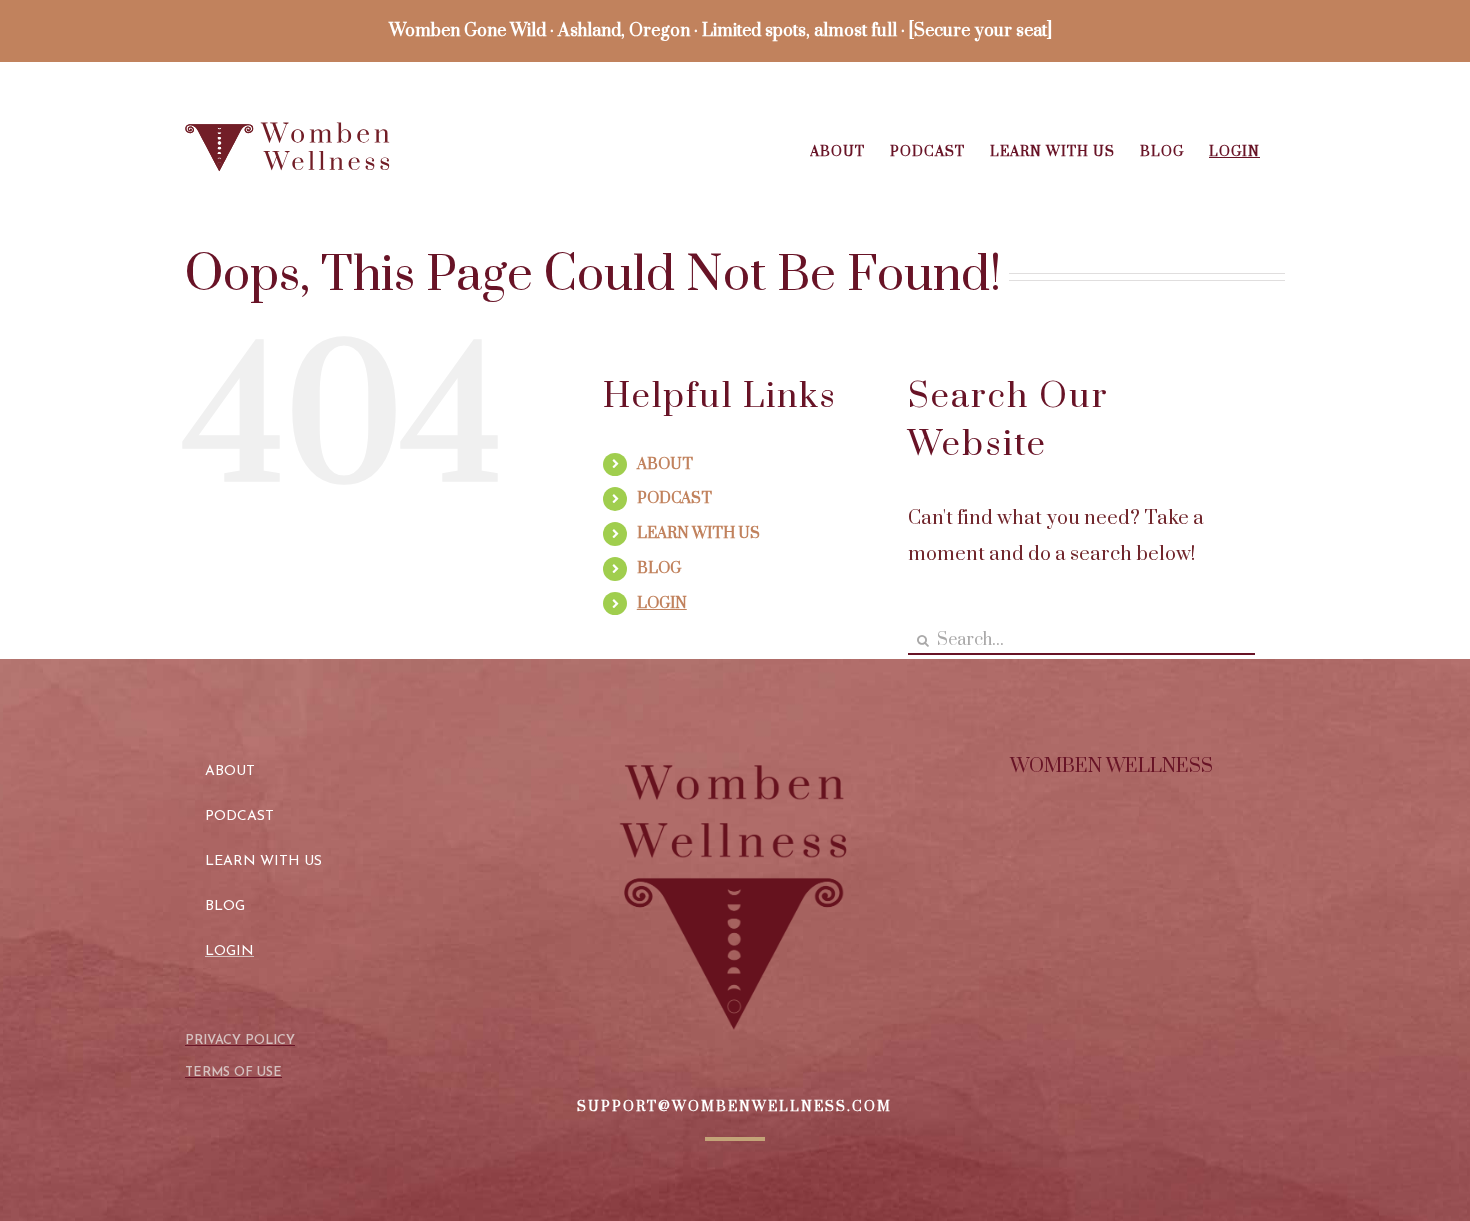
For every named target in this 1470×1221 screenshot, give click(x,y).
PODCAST (674, 498)
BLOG (659, 568)
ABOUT (665, 464)
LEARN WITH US (698, 533)
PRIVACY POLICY (240, 1040)
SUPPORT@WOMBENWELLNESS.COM (734, 1107)
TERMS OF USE (233, 1072)
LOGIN (662, 603)
